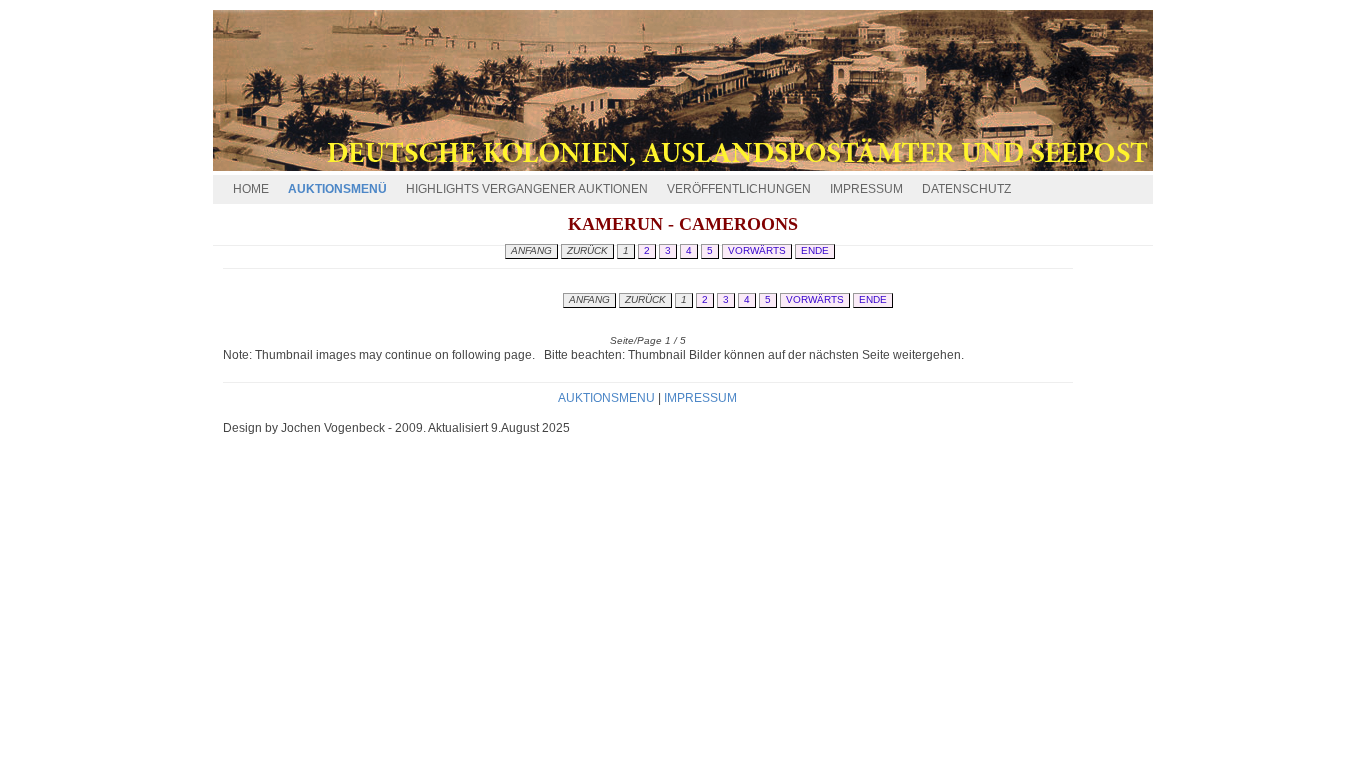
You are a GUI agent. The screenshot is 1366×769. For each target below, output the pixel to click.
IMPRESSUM (866, 189)
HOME (251, 189)
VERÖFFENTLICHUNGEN (739, 189)
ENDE (873, 299)
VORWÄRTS (815, 299)
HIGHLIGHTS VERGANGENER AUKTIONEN (527, 189)
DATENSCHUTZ (966, 189)
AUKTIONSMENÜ (337, 189)
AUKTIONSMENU (608, 398)
